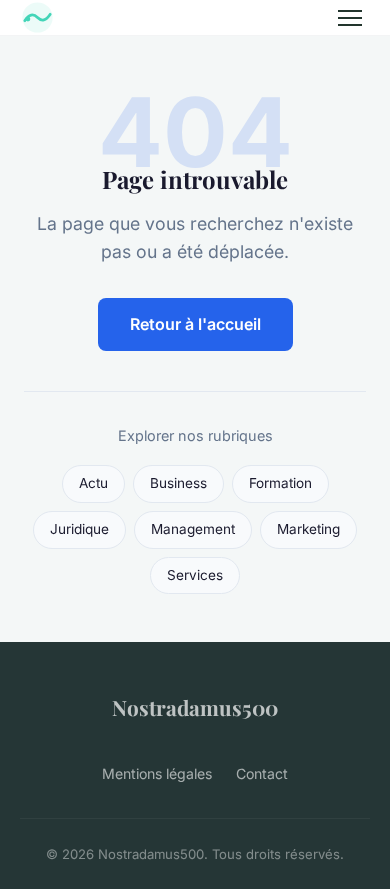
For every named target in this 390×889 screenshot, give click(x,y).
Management (193, 529)
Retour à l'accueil (195, 324)
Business (178, 483)
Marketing (308, 529)
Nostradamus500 (195, 707)
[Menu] (350, 18)
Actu (93, 483)
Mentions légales (157, 773)
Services (195, 575)
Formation (280, 483)
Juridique (79, 529)
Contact (262, 773)
